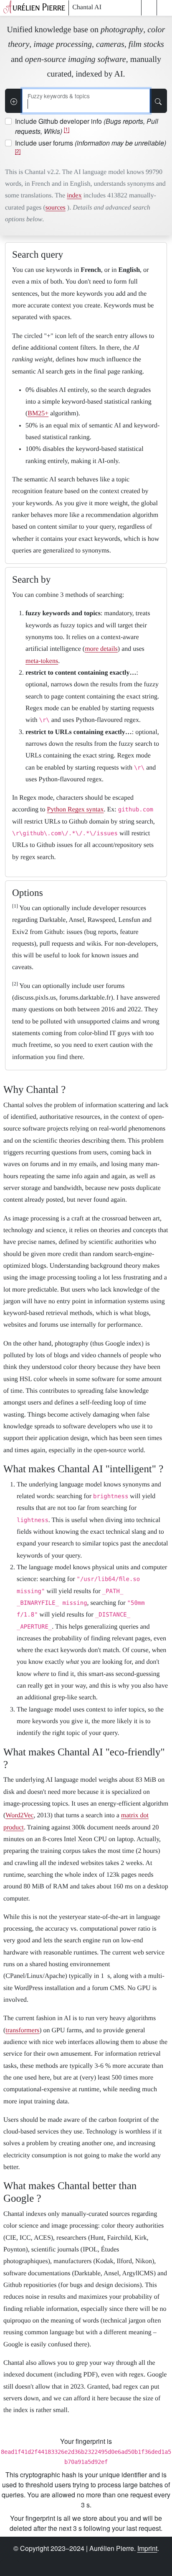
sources (56, 208)
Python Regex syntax (76, 810)
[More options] (14, 101)
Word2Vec (19, 1815)
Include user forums (91, 146)
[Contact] (129, 2561)
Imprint (147, 2548)
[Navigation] (164, 8)
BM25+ (38, 413)
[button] (149, 8)
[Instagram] (50, 2561)
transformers (22, 2030)
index (74, 196)
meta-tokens (42, 661)
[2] (18, 151)
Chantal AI (87, 7)
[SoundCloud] (89, 2561)
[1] (67, 129)
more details (101, 649)
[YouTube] (70, 2561)
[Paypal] (109, 2561)
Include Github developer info (87, 126)
